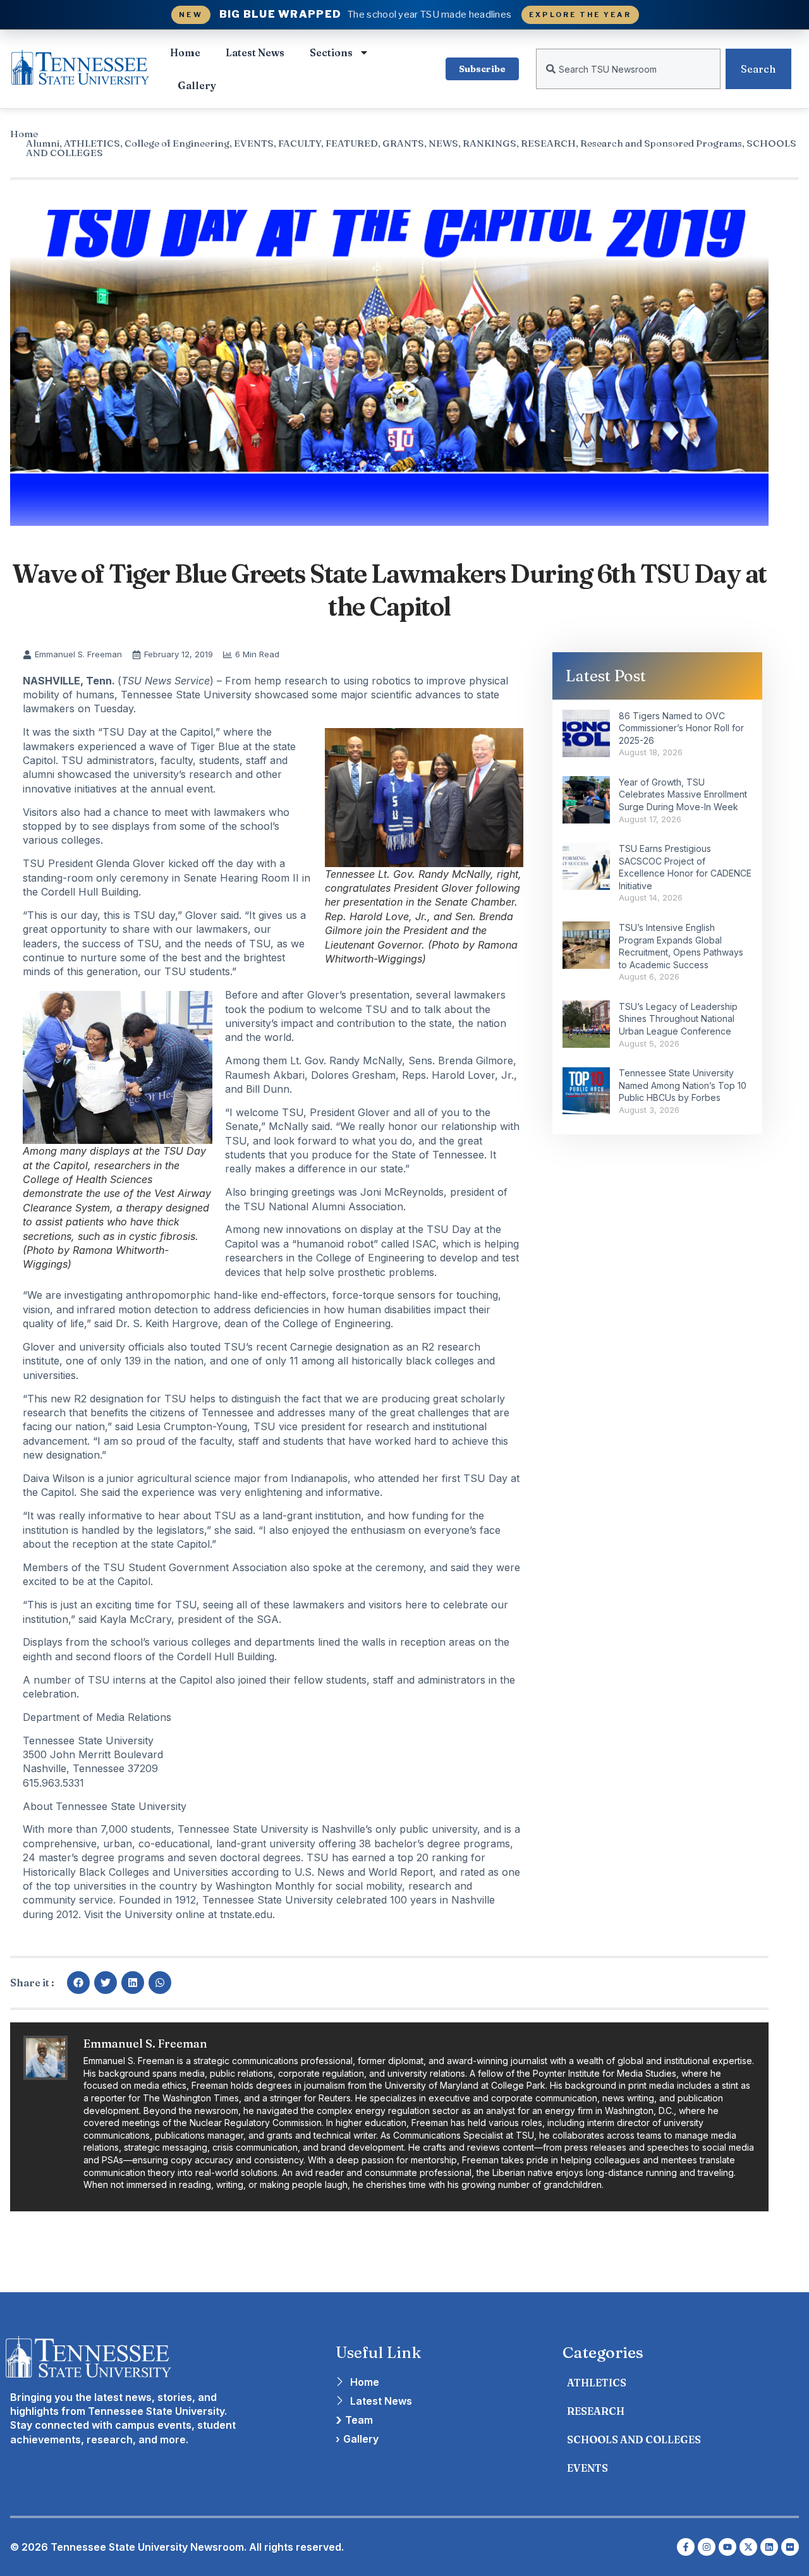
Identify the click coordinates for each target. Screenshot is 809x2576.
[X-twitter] (748, 2547)
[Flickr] (790, 2547)
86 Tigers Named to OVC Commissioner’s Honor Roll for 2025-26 (681, 728)
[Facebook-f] (686, 2547)
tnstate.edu (246, 1914)
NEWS (443, 143)
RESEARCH (548, 143)
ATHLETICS (92, 143)
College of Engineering (177, 143)
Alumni (43, 143)
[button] (78, 1983)
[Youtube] (727, 2547)
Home (185, 52)
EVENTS (254, 143)
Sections (331, 52)
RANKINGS (490, 143)
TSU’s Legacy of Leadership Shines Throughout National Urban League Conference (678, 1019)
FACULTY (300, 143)
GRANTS (403, 143)
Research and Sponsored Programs (661, 143)
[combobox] (628, 69)
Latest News (255, 52)
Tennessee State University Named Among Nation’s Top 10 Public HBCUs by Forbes (683, 1085)
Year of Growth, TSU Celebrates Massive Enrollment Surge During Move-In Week (683, 794)
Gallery (197, 85)
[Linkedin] (769, 2547)
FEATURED (352, 143)
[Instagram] (707, 2547)
